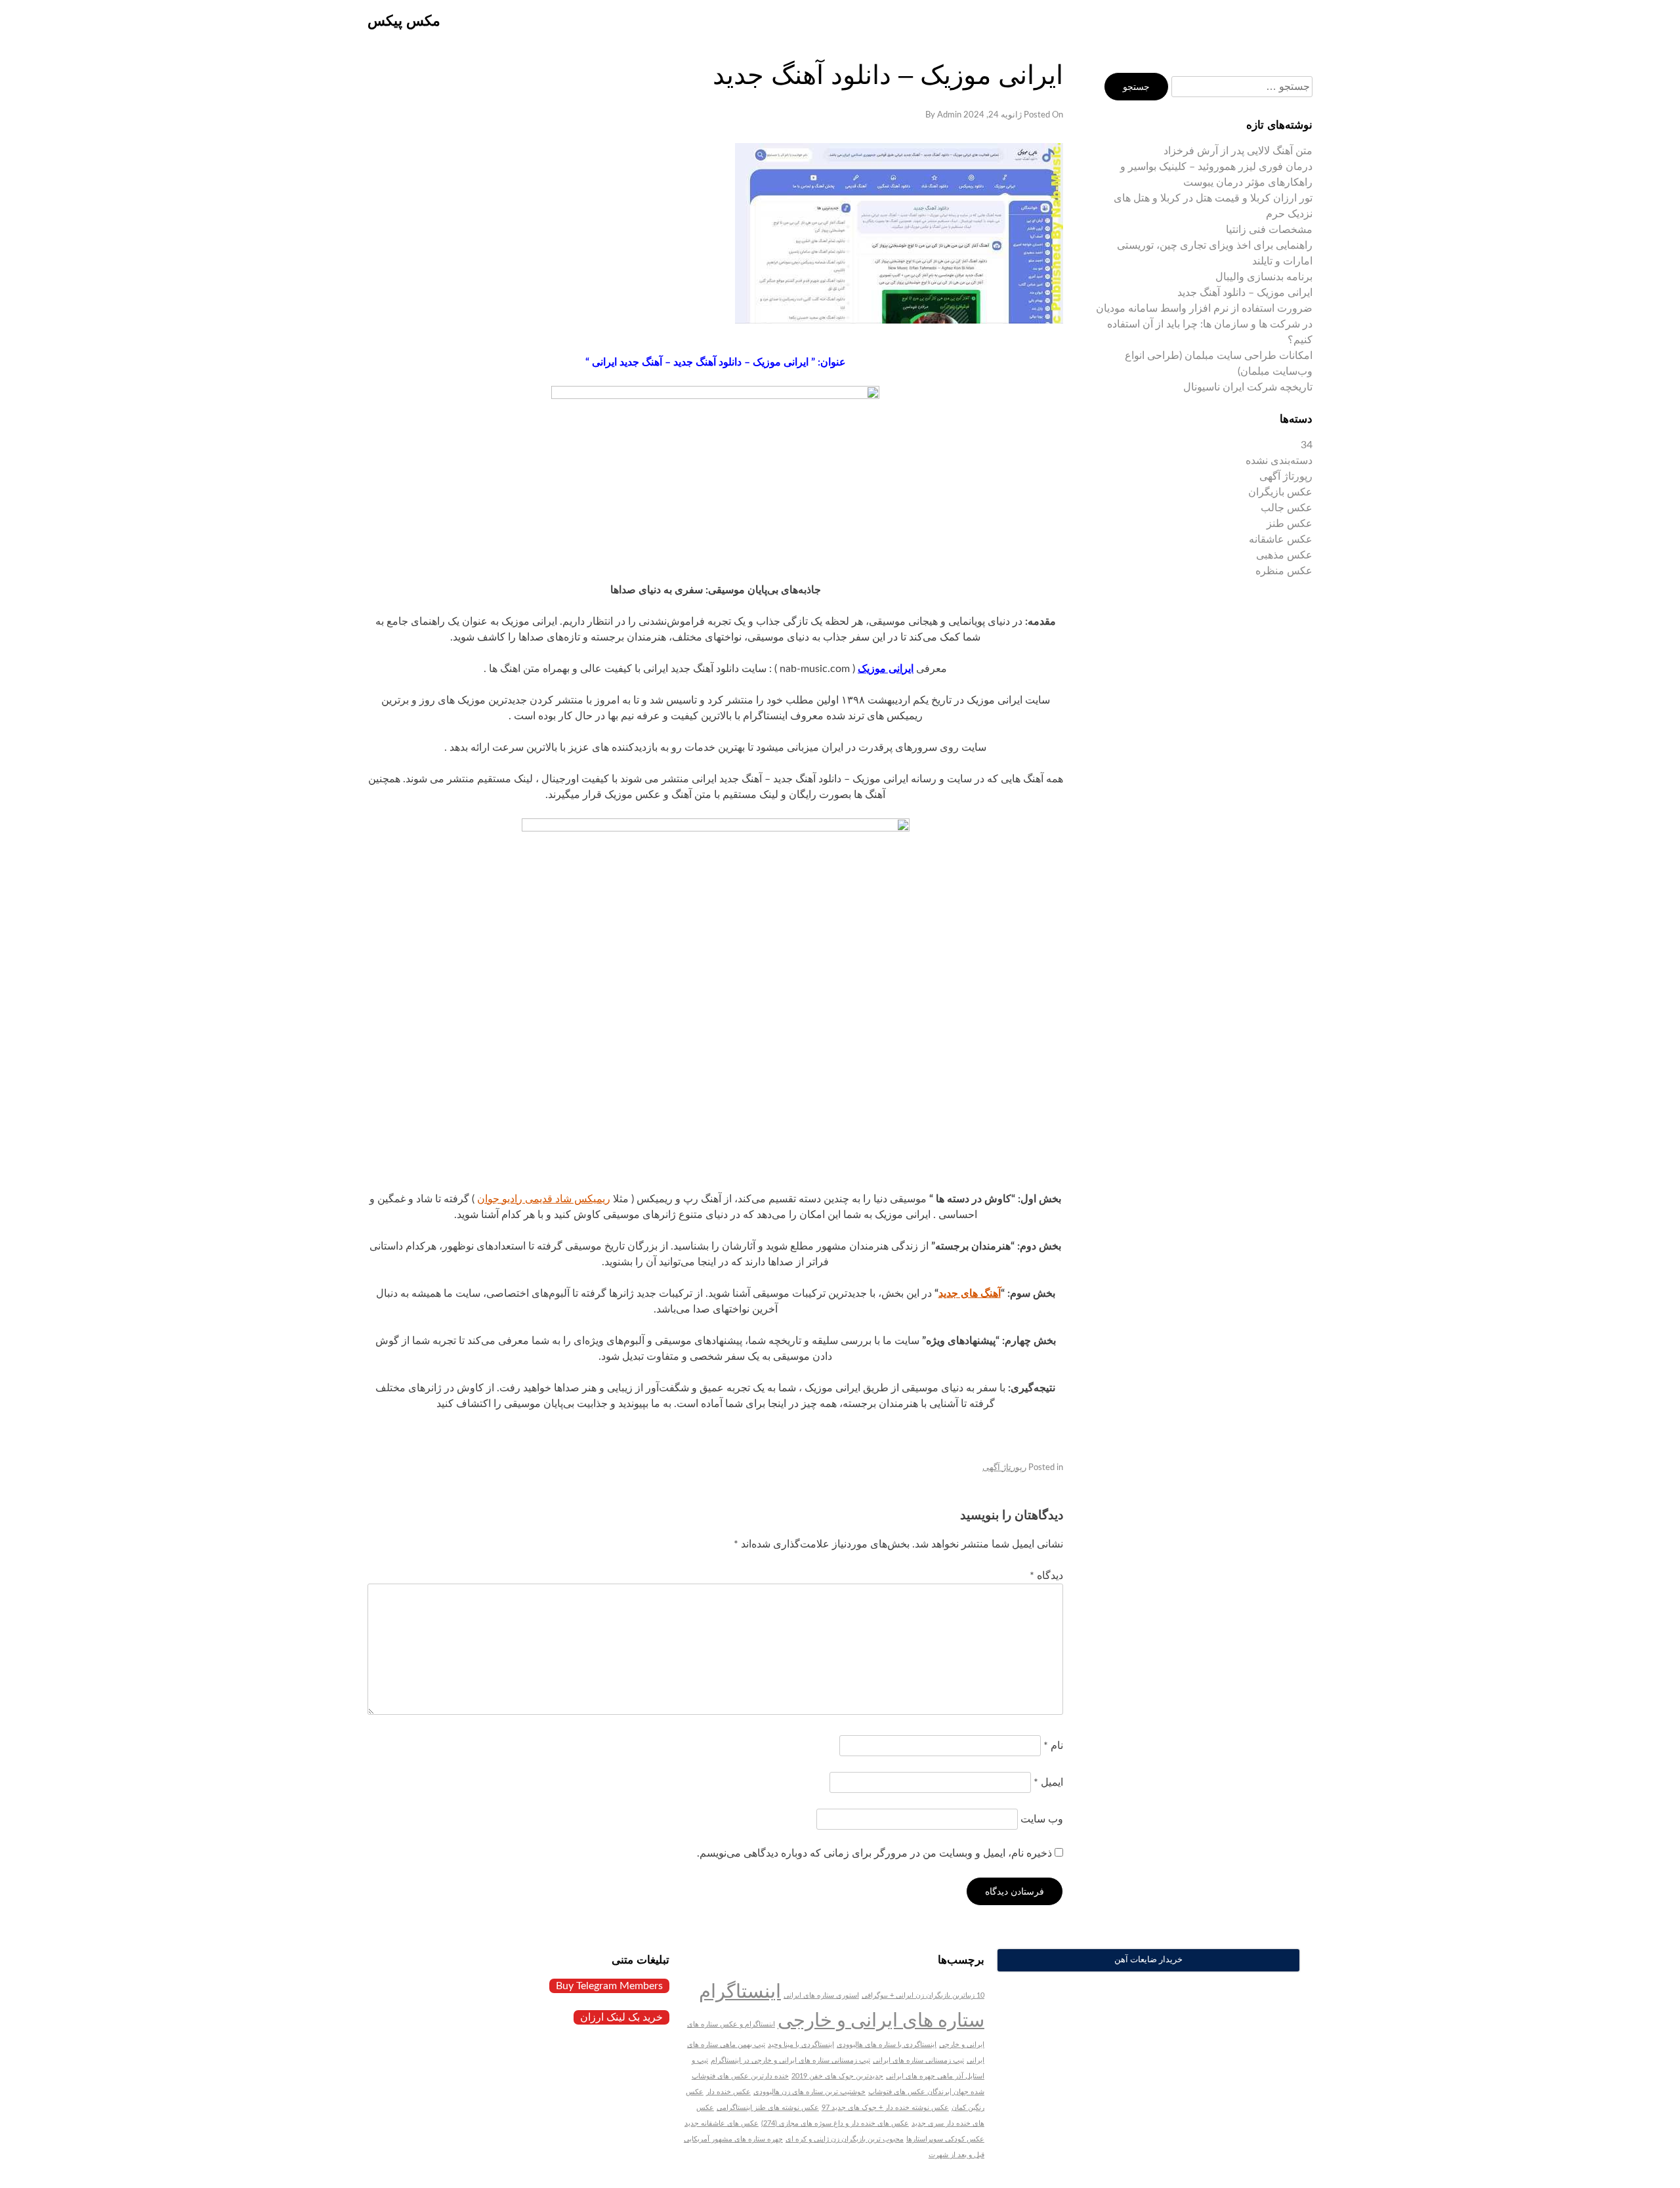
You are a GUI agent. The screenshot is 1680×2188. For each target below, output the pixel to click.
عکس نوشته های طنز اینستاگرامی (768, 2108)
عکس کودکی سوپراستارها (945, 2139)
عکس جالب (1287, 508)
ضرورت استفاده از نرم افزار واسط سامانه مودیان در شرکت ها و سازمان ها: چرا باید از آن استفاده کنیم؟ (1204, 324)
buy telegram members (609, 1986)
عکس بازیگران (1280, 492)
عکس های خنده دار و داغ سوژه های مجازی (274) (835, 2123)
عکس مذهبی (1284, 555)
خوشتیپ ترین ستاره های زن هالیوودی (809, 2092)
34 (1307, 445)
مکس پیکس (404, 21)
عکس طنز (1290, 524)
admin (949, 115)
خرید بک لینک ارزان (621, 2017)
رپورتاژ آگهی (1004, 1468)
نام (1053, 1746)
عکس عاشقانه (1281, 539)
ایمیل (1048, 1782)
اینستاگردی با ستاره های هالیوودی (887, 2045)
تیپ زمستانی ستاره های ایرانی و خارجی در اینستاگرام (790, 2060)
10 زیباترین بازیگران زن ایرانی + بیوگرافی (923, 1995)
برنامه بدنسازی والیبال (1264, 277)
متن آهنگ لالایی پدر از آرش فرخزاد (1238, 151)
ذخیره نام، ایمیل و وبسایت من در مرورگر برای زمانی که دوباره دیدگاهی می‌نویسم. (874, 1853)
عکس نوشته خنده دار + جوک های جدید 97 (885, 2108)
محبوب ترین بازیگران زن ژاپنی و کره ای (845, 2139)
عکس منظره (1284, 571)
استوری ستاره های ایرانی (821, 1995)
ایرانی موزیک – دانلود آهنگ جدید (1245, 293)
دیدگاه (1046, 1576)
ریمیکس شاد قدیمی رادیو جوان (544, 1199)
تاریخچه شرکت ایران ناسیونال (1248, 387)
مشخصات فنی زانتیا (1269, 230)
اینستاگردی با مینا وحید (801, 2045)
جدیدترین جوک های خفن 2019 (837, 2076)
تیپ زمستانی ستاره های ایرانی (918, 2060)
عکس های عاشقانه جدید (722, 2123)
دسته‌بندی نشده (1279, 461)
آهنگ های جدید (970, 1294)
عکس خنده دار (728, 2092)
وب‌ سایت (1042, 1819)
